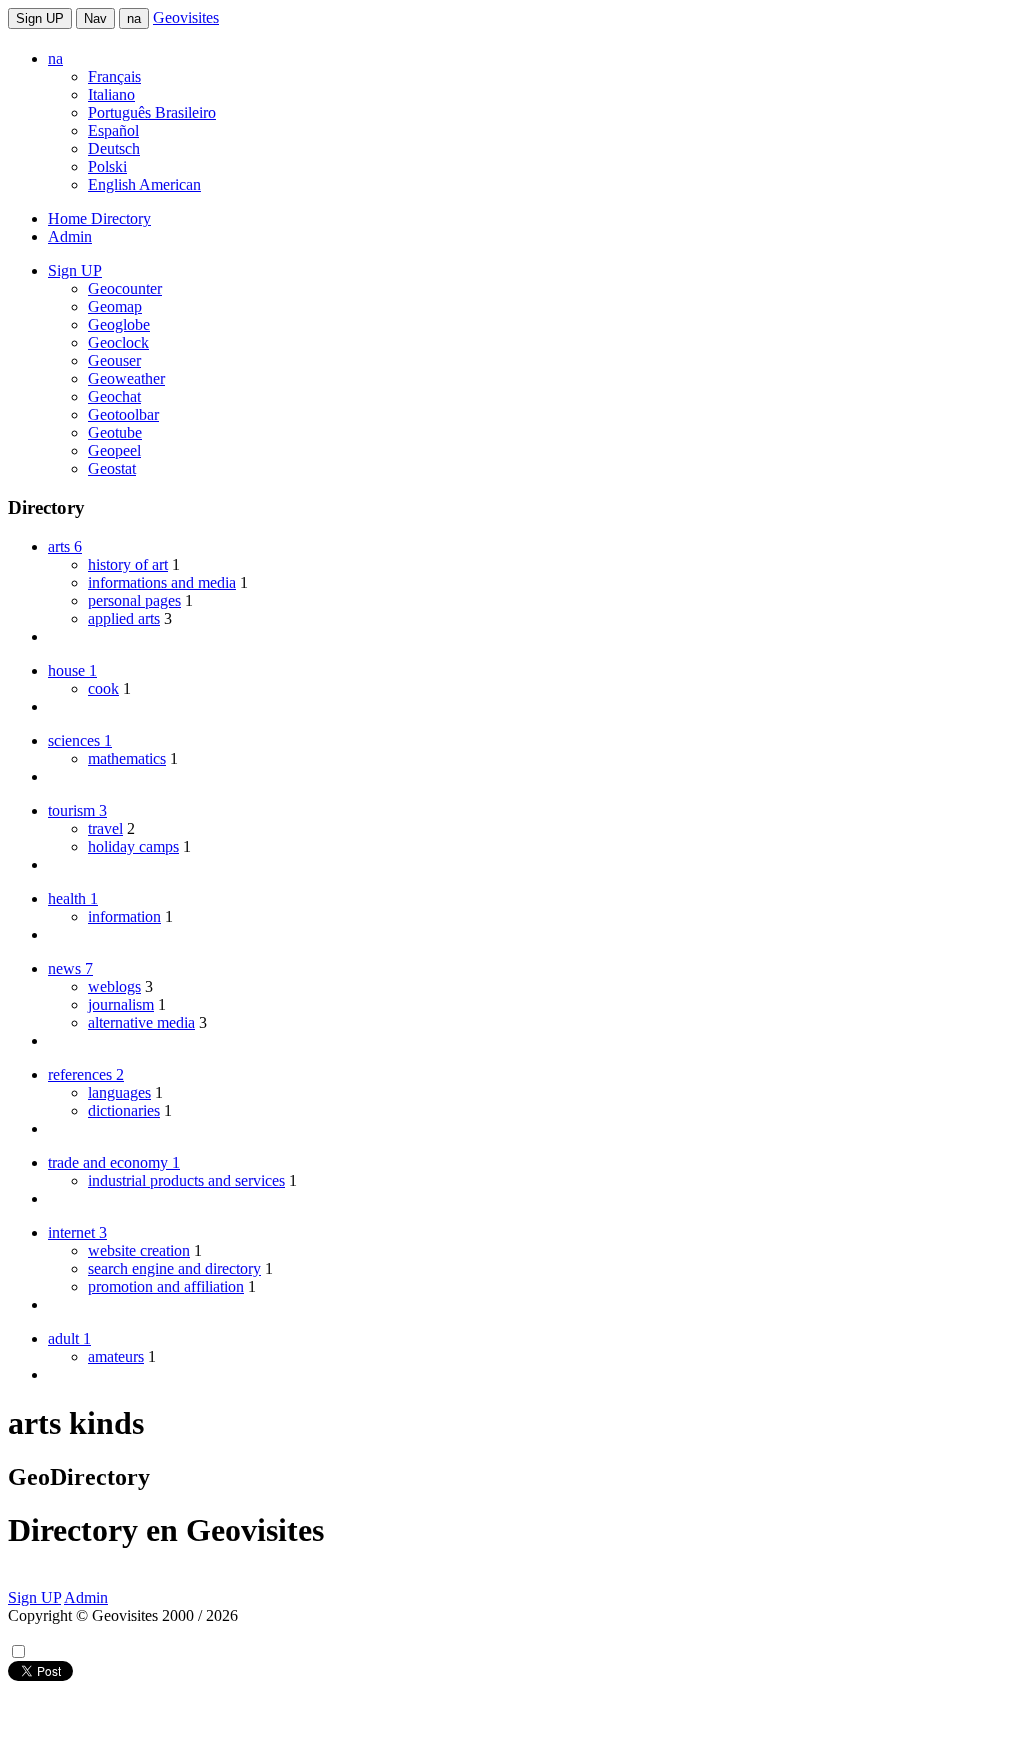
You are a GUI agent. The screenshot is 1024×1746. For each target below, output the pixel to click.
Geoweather (126, 378)
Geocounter (125, 288)
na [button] (55, 58)
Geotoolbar (123, 414)
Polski (107, 166)
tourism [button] (77, 810)
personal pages (134, 600)
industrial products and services (186, 1180)
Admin (70, 236)
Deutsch (114, 148)
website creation (139, 1250)
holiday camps (133, 846)
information (124, 916)
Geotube (115, 432)
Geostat (112, 468)
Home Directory (99, 218)
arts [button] (65, 546)
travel (105, 828)
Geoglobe (119, 324)
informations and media (162, 582)
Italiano (111, 94)
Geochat (114, 396)
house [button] (72, 670)
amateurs (116, 1356)
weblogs (114, 986)
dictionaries (124, 1110)
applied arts (124, 618)
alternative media (141, 1022)
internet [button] (77, 1232)
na (134, 18)
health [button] (73, 898)
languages (119, 1092)
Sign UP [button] (75, 270)
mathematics (127, 758)
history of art (128, 564)
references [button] (86, 1074)
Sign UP (40, 18)
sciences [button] (80, 740)
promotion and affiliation (166, 1286)
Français (114, 76)
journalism (121, 1004)
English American (144, 184)
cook (103, 688)
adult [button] (69, 1338)
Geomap (115, 306)
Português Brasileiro (152, 112)
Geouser (114, 360)
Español (113, 130)
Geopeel (114, 450)
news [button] (70, 968)
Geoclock (118, 342)
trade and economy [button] (114, 1162)
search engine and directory (174, 1268)
